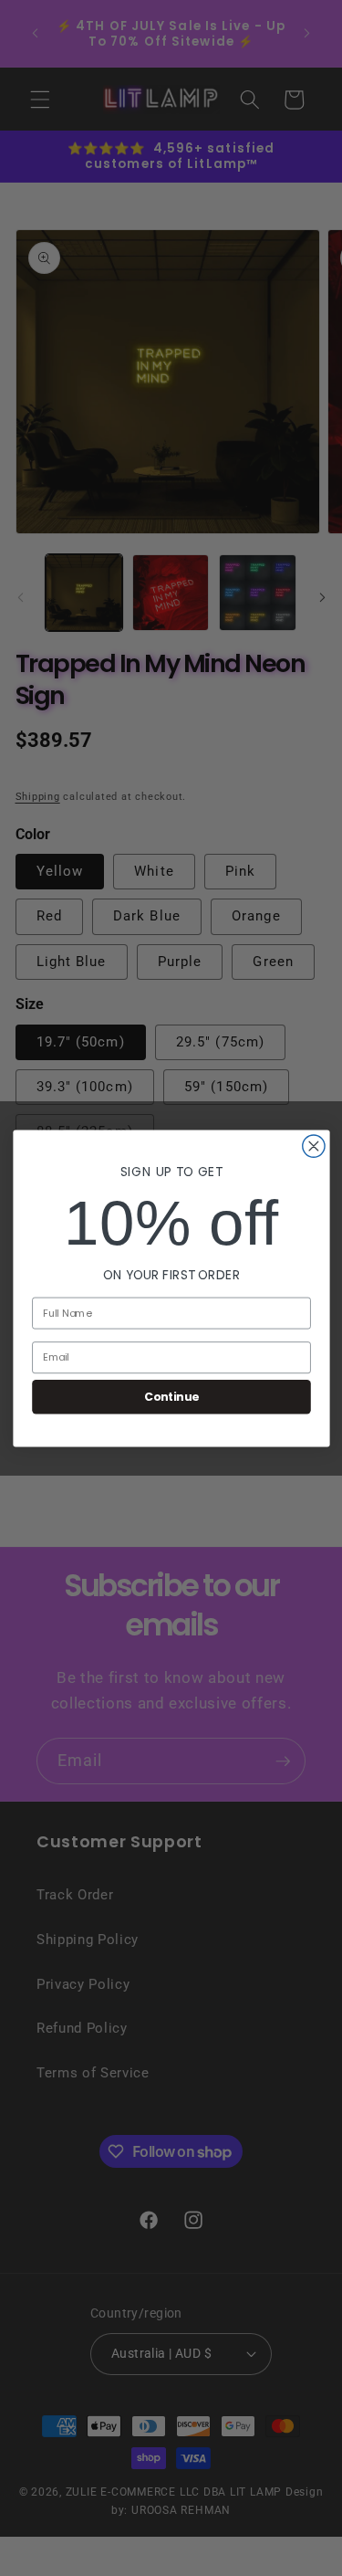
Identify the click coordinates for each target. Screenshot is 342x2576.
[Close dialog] (313, 1145)
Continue (171, 1396)
